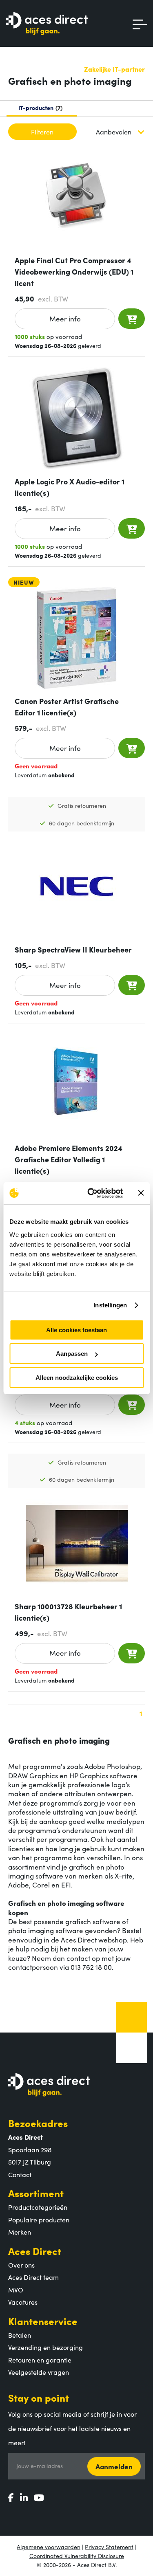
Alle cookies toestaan (76, 1330)
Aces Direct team (33, 2277)
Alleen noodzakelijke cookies (77, 1378)
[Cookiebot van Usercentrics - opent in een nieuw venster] (91, 1193)
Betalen (20, 2335)
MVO (16, 2290)
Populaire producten (39, 2220)
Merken (20, 2232)
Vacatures (23, 2302)
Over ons (21, 2265)
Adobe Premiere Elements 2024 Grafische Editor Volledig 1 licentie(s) (69, 1159)
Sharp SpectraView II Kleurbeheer (73, 949)
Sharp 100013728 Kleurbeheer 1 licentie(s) (68, 1612)
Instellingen (110, 1305)
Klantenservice (43, 2321)
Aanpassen (72, 1354)
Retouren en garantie (40, 2360)
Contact (20, 2174)
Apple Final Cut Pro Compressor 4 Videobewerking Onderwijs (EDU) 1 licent (74, 272)
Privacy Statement (109, 2547)
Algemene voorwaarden (49, 2547)
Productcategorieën (38, 2207)
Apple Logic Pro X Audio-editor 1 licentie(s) (70, 487)
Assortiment (36, 2193)
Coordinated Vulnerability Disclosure (77, 2556)
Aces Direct (35, 2251)
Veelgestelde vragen (39, 2372)
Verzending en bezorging (45, 2347)
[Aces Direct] (47, 24)
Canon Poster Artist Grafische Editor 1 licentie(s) (67, 707)
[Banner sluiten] (141, 1193)
